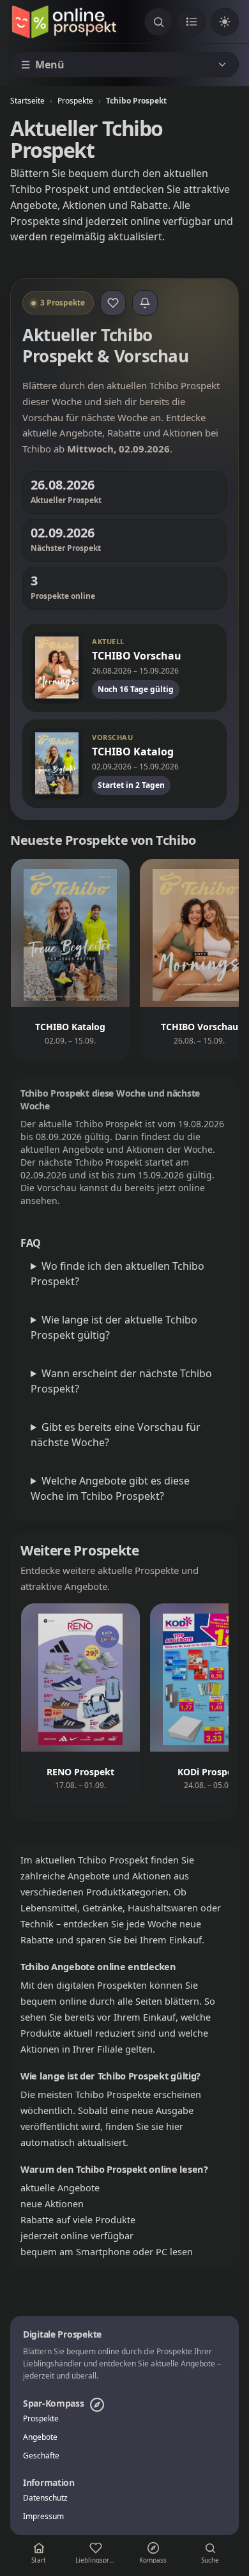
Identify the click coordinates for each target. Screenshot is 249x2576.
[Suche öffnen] (158, 22)
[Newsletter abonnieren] (145, 303)
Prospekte (75, 101)
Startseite (27, 101)
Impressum (43, 2517)
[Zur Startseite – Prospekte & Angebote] (64, 22)
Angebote (40, 2437)
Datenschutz (45, 2498)
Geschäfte (41, 2456)
